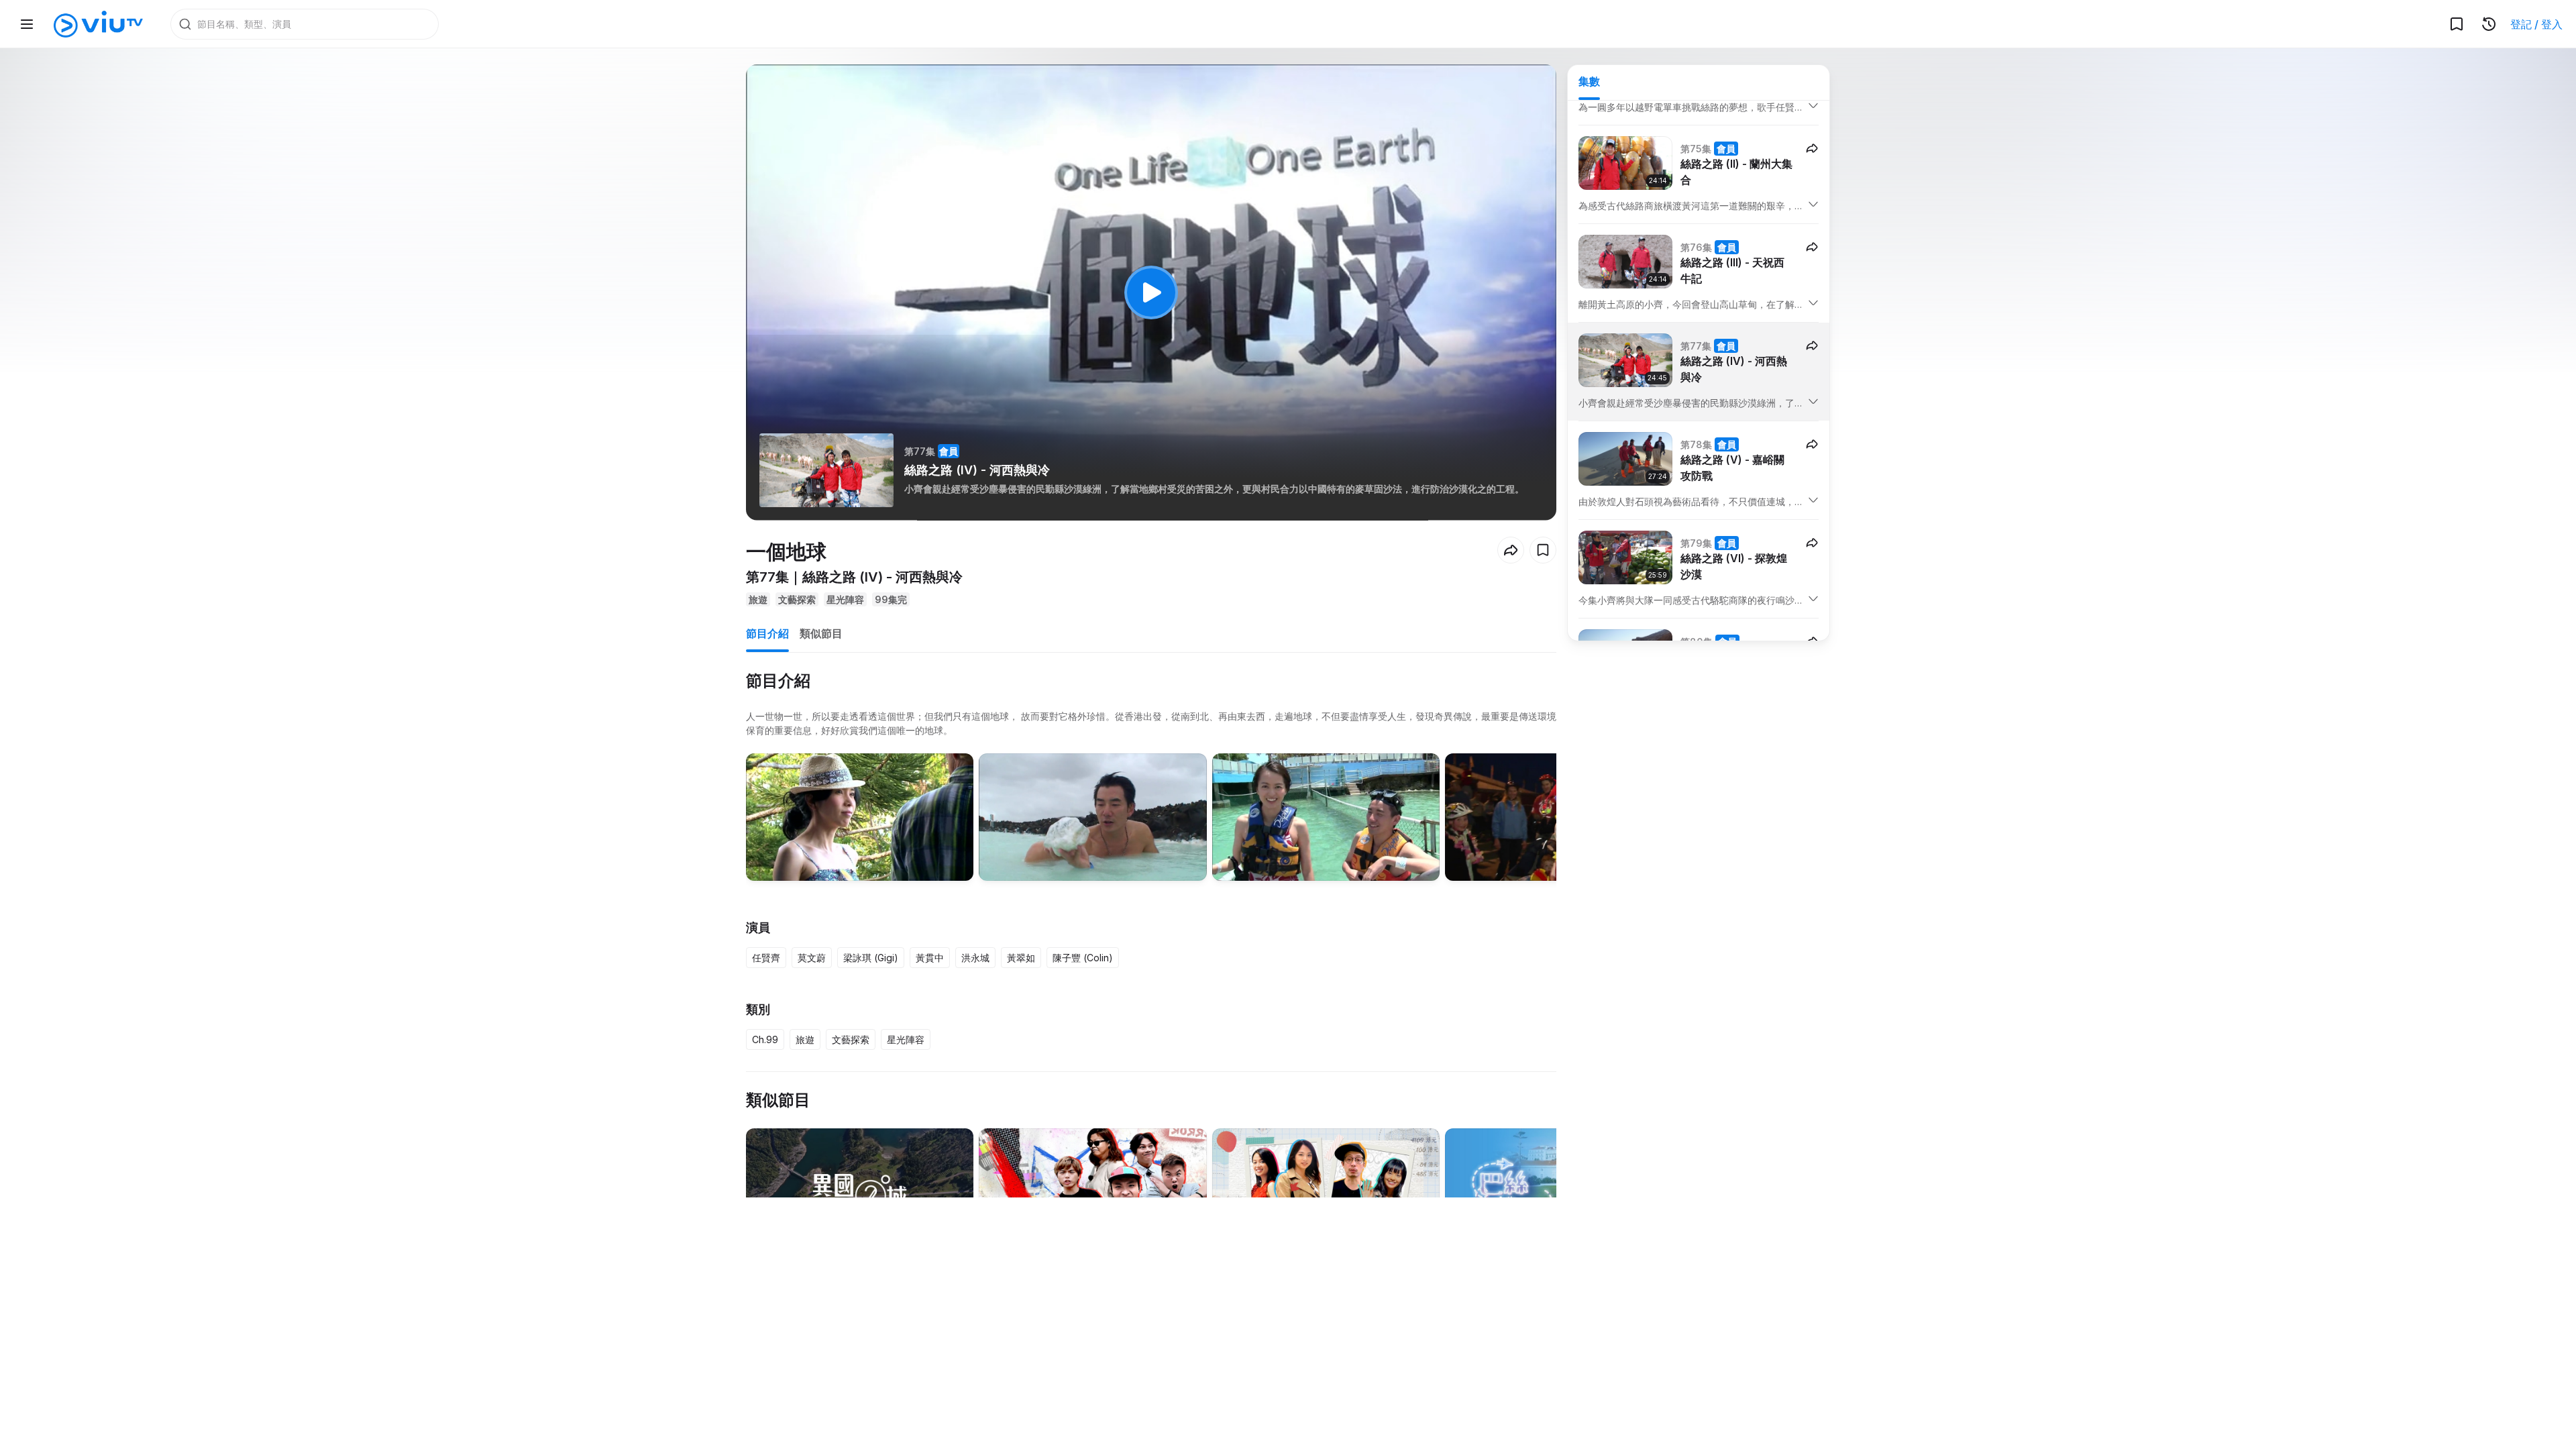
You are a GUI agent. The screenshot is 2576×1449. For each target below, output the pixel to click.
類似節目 (821, 633)
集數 (1589, 81)
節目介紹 (767, 633)
